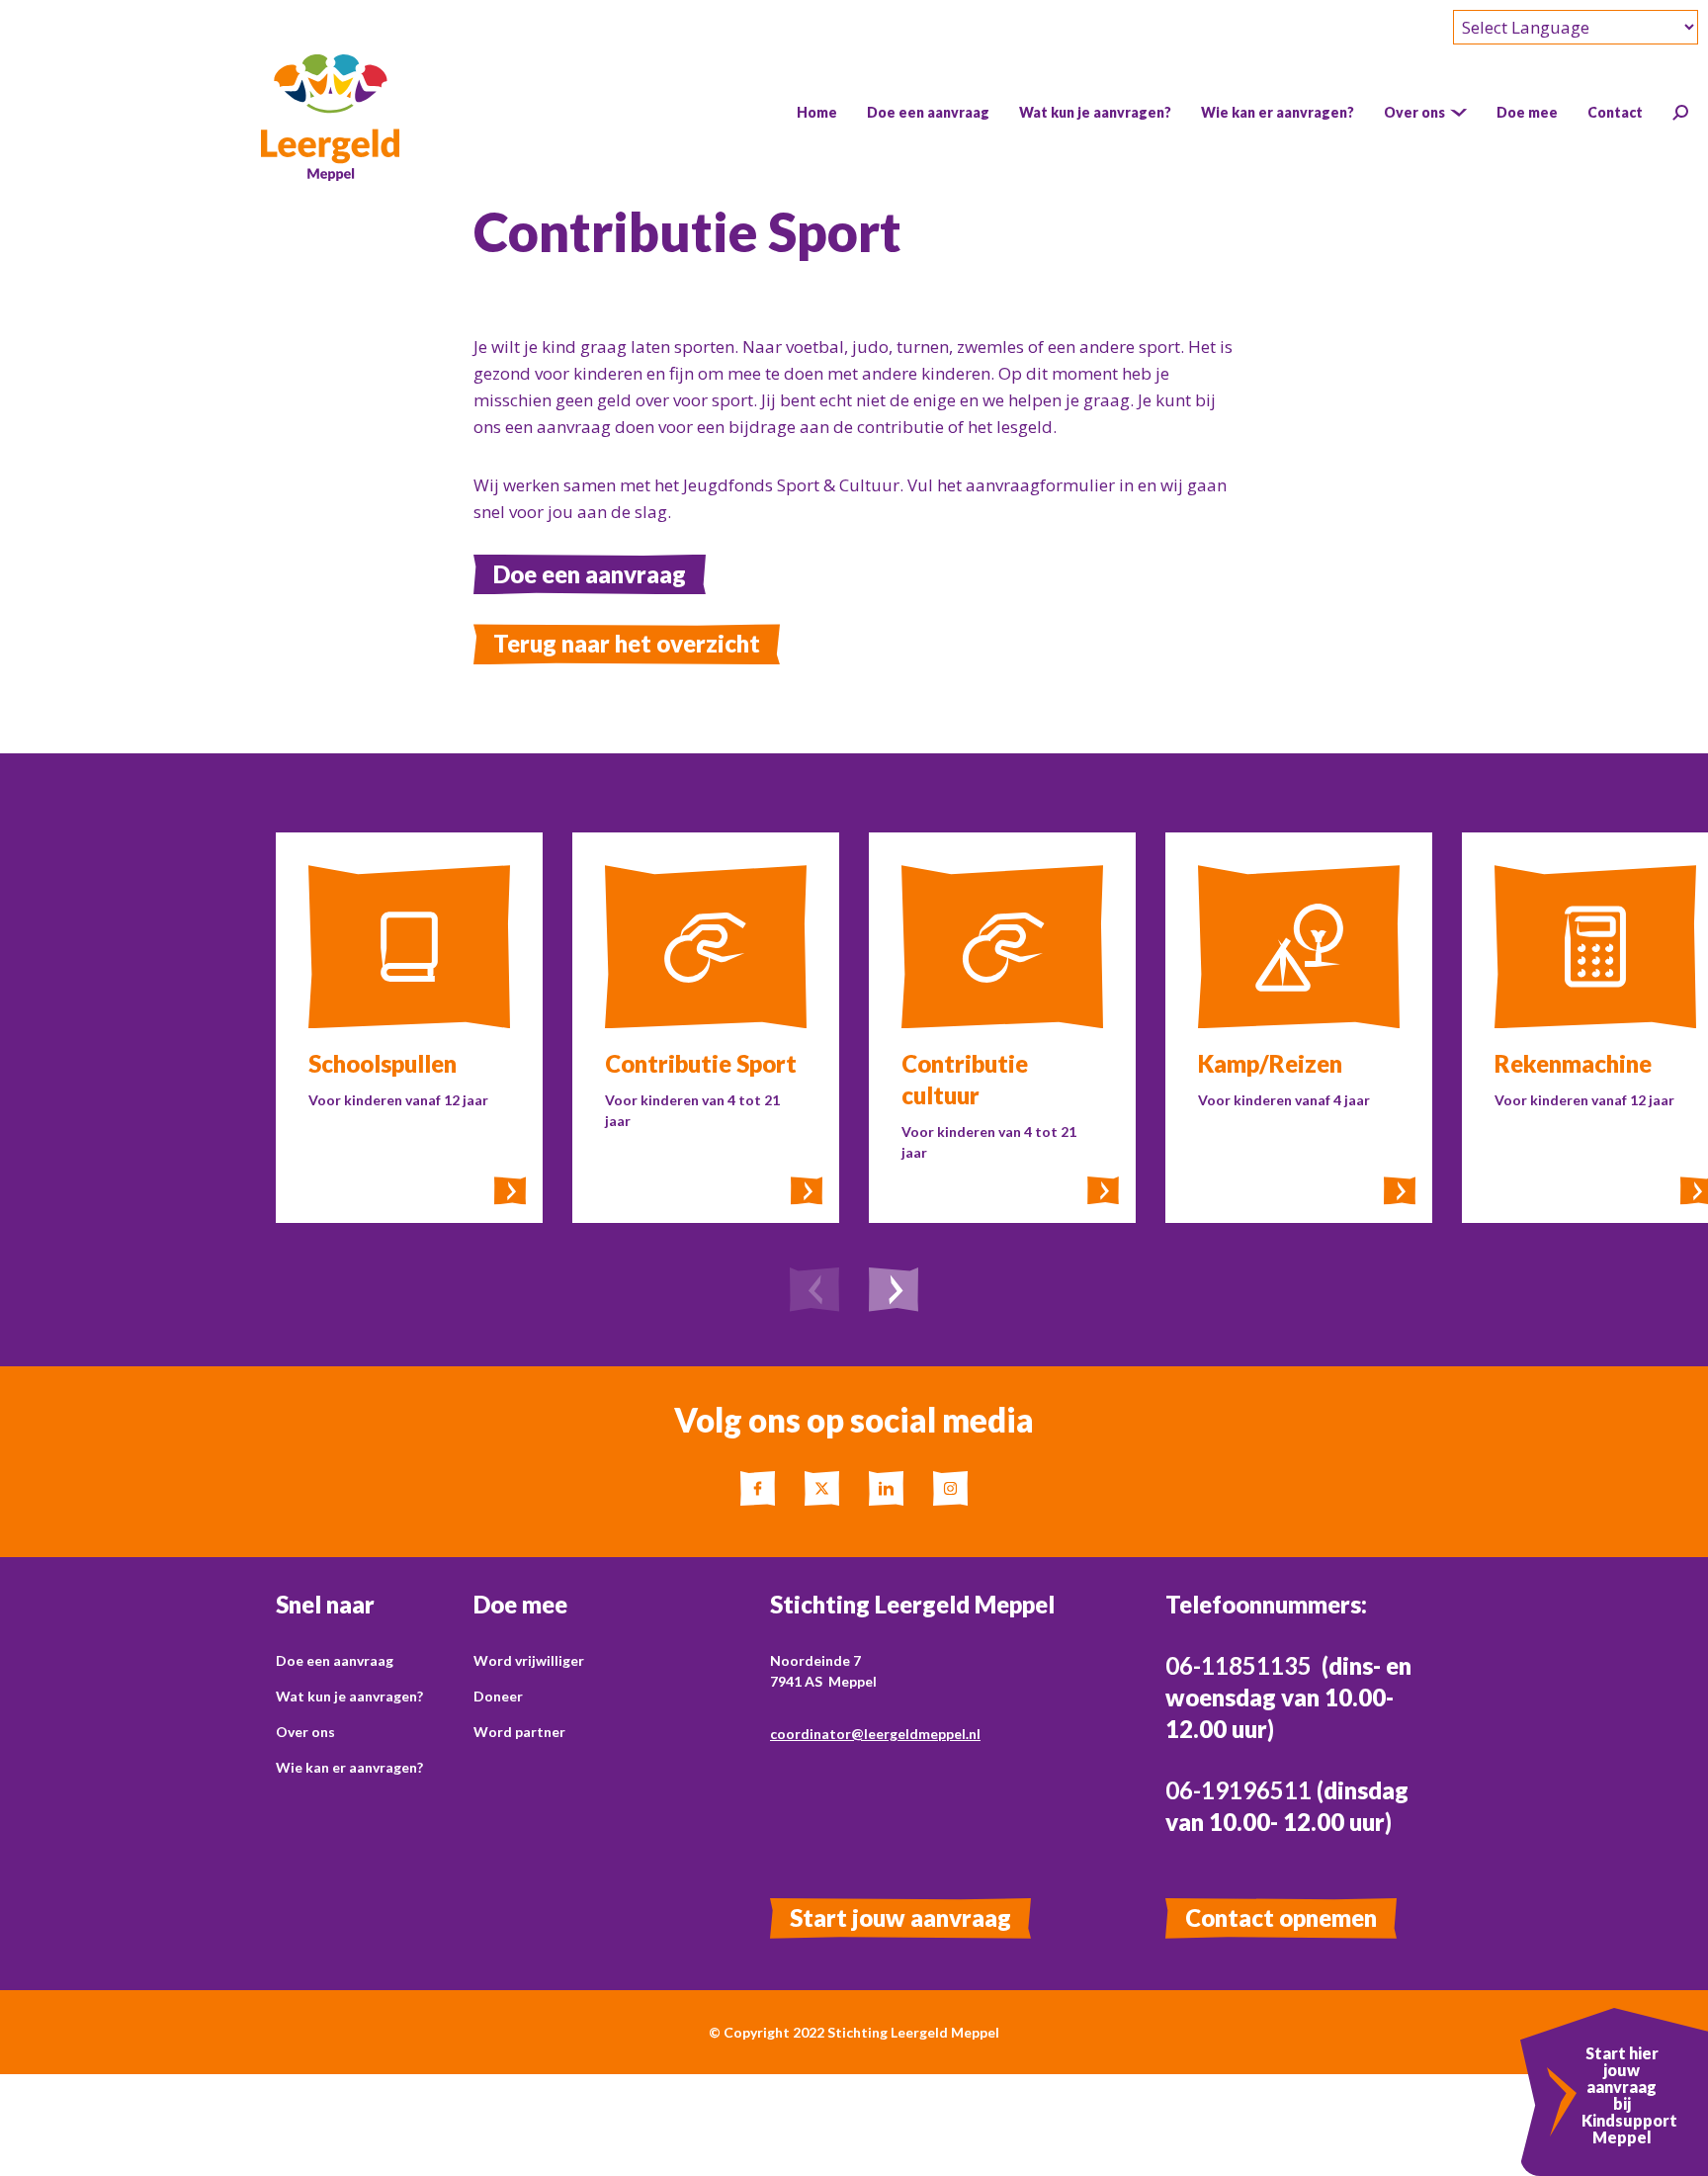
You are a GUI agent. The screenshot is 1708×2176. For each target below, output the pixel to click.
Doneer (498, 1696)
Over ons (305, 1732)
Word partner (519, 1732)
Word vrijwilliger (529, 1660)
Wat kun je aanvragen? (349, 1696)
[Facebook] (758, 1488)
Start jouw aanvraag (900, 1917)
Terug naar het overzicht (627, 643)
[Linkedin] (886, 1488)
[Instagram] (950, 1488)
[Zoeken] (1680, 113)
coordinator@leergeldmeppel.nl (875, 1734)
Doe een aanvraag (590, 574)
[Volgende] (894, 1292)
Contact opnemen (1281, 1917)
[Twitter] (822, 1488)
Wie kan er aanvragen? (349, 1767)
